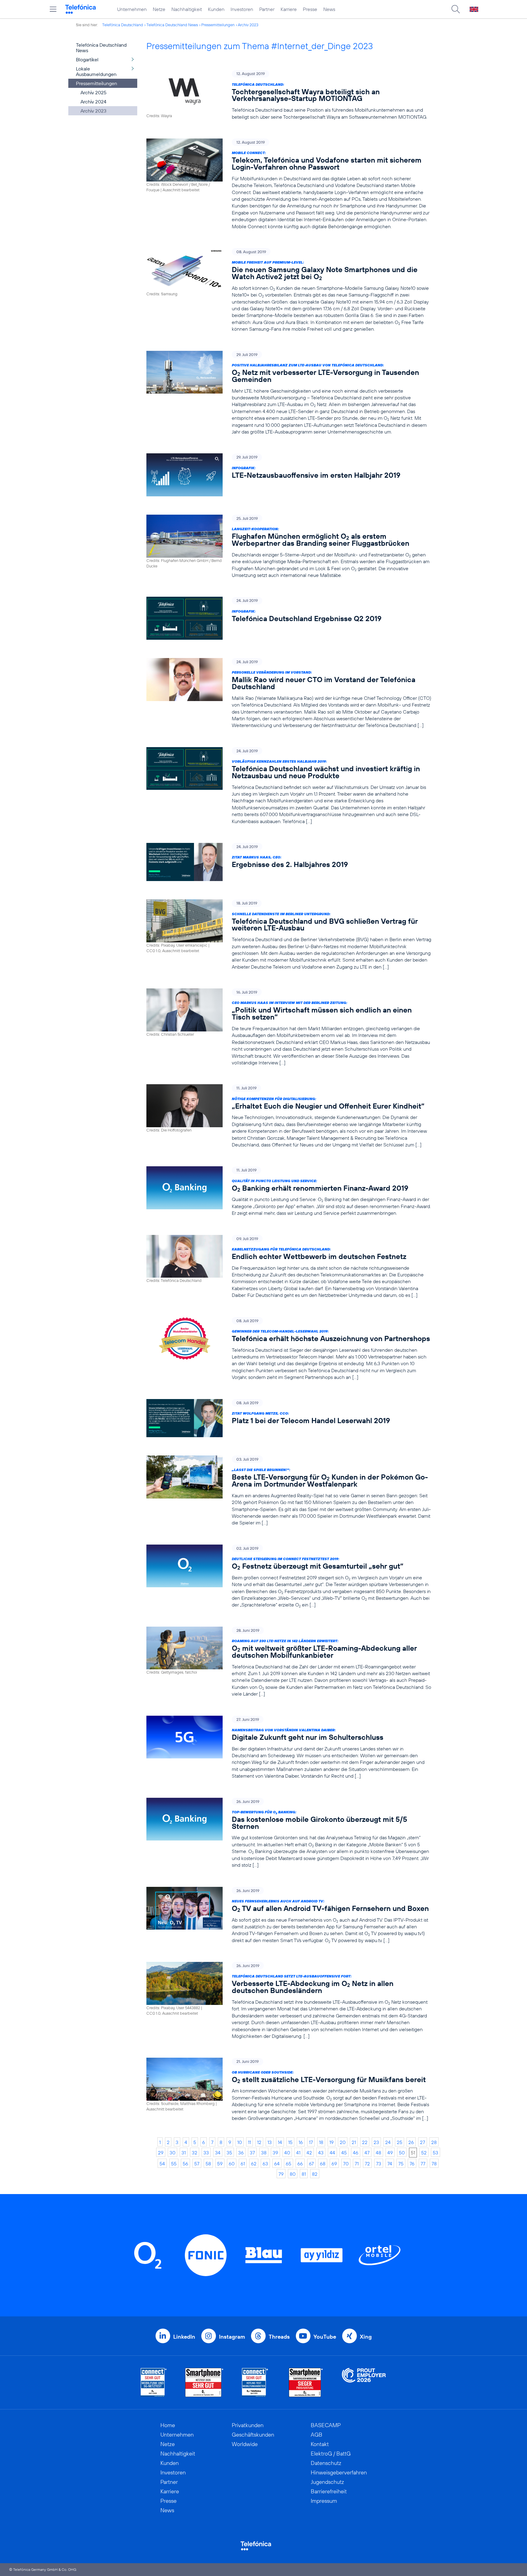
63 (265, 2164)
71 (357, 2164)
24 (388, 2142)
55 (174, 2164)
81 (304, 2174)
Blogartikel (87, 59)
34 (218, 2153)
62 (254, 2164)
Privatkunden (248, 2425)
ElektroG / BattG (331, 2454)
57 (197, 2164)
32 (195, 2153)
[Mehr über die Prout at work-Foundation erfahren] (364, 2382)
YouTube (325, 2337)
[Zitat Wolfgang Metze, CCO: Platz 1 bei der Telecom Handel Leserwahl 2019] (289, 1418)
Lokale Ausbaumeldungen (96, 71)
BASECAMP (326, 2425)
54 (162, 2164)
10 (240, 2142)
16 (301, 2142)
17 (311, 2142)
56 (185, 2164)
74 (390, 2164)
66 (300, 2164)
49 (390, 2153)
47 (367, 2153)
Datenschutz (326, 2463)
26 (411, 2142)
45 (344, 2153)
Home (168, 2425)
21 (354, 2142)
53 (436, 2153)
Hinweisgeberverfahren (339, 2472)
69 (334, 2164)
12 (259, 2142)
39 (275, 2153)
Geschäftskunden (253, 2435)
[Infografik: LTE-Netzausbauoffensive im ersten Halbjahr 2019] (289, 475)
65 (289, 2164)
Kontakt (320, 2444)
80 (293, 2174)
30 (172, 2153)
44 (332, 2153)
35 (229, 2153)
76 (412, 2164)
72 (367, 2164)
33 (206, 2153)
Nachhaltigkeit (187, 9)
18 (321, 2142)
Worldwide (245, 2444)
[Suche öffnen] (456, 9)
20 (343, 2142)
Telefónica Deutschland (123, 25)
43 (321, 2153)
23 (376, 2142)
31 (184, 2153)
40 (287, 2153)
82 (315, 2174)
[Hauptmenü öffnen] (53, 9)
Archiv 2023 (248, 25)
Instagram (232, 2337)
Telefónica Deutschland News (172, 25)
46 (356, 2153)
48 (378, 2153)
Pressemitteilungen (218, 25)
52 (424, 2153)
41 (298, 2153)
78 (434, 2164)
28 (434, 2142)
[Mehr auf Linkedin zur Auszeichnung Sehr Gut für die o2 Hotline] (255, 2382)
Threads (279, 2337)
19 (332, 2142)
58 (208, 2164)
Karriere (289, 9)
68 (323, 2164)
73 (379, 2164)
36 (241, 2153)
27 (423, 2142)
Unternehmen (132, 9)
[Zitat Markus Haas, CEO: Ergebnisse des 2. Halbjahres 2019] (289, 862)
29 (161, 2153)
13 (270, 2142)
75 (401, 2164)
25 (400, 2142)
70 (346, 2164)
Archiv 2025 (93, 92)
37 (252, 2153)
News (329, 9)
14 (280, 2142)
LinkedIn (184, 2337)
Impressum (324, 2501)
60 (232, 2164)
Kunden (216, 9)
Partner (267, 9)
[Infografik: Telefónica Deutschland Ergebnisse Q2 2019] (289, 618)
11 (249, 2142)
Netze (159, 9)
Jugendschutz (327, 2482)
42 (309, 2153)
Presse (310, 9)
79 (281, 2174)
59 (220, 2164)
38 (264, 2153)
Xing (366, 2337)
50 (402, 2153)
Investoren (242, 9)
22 (365, 2142)
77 (423, 2164)
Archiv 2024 (93, 102)
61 (243, 2164)
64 (277, 2164)
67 (311, 2164)
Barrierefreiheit (329, 2491)
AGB (317, 2435)
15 (290, 2142)
